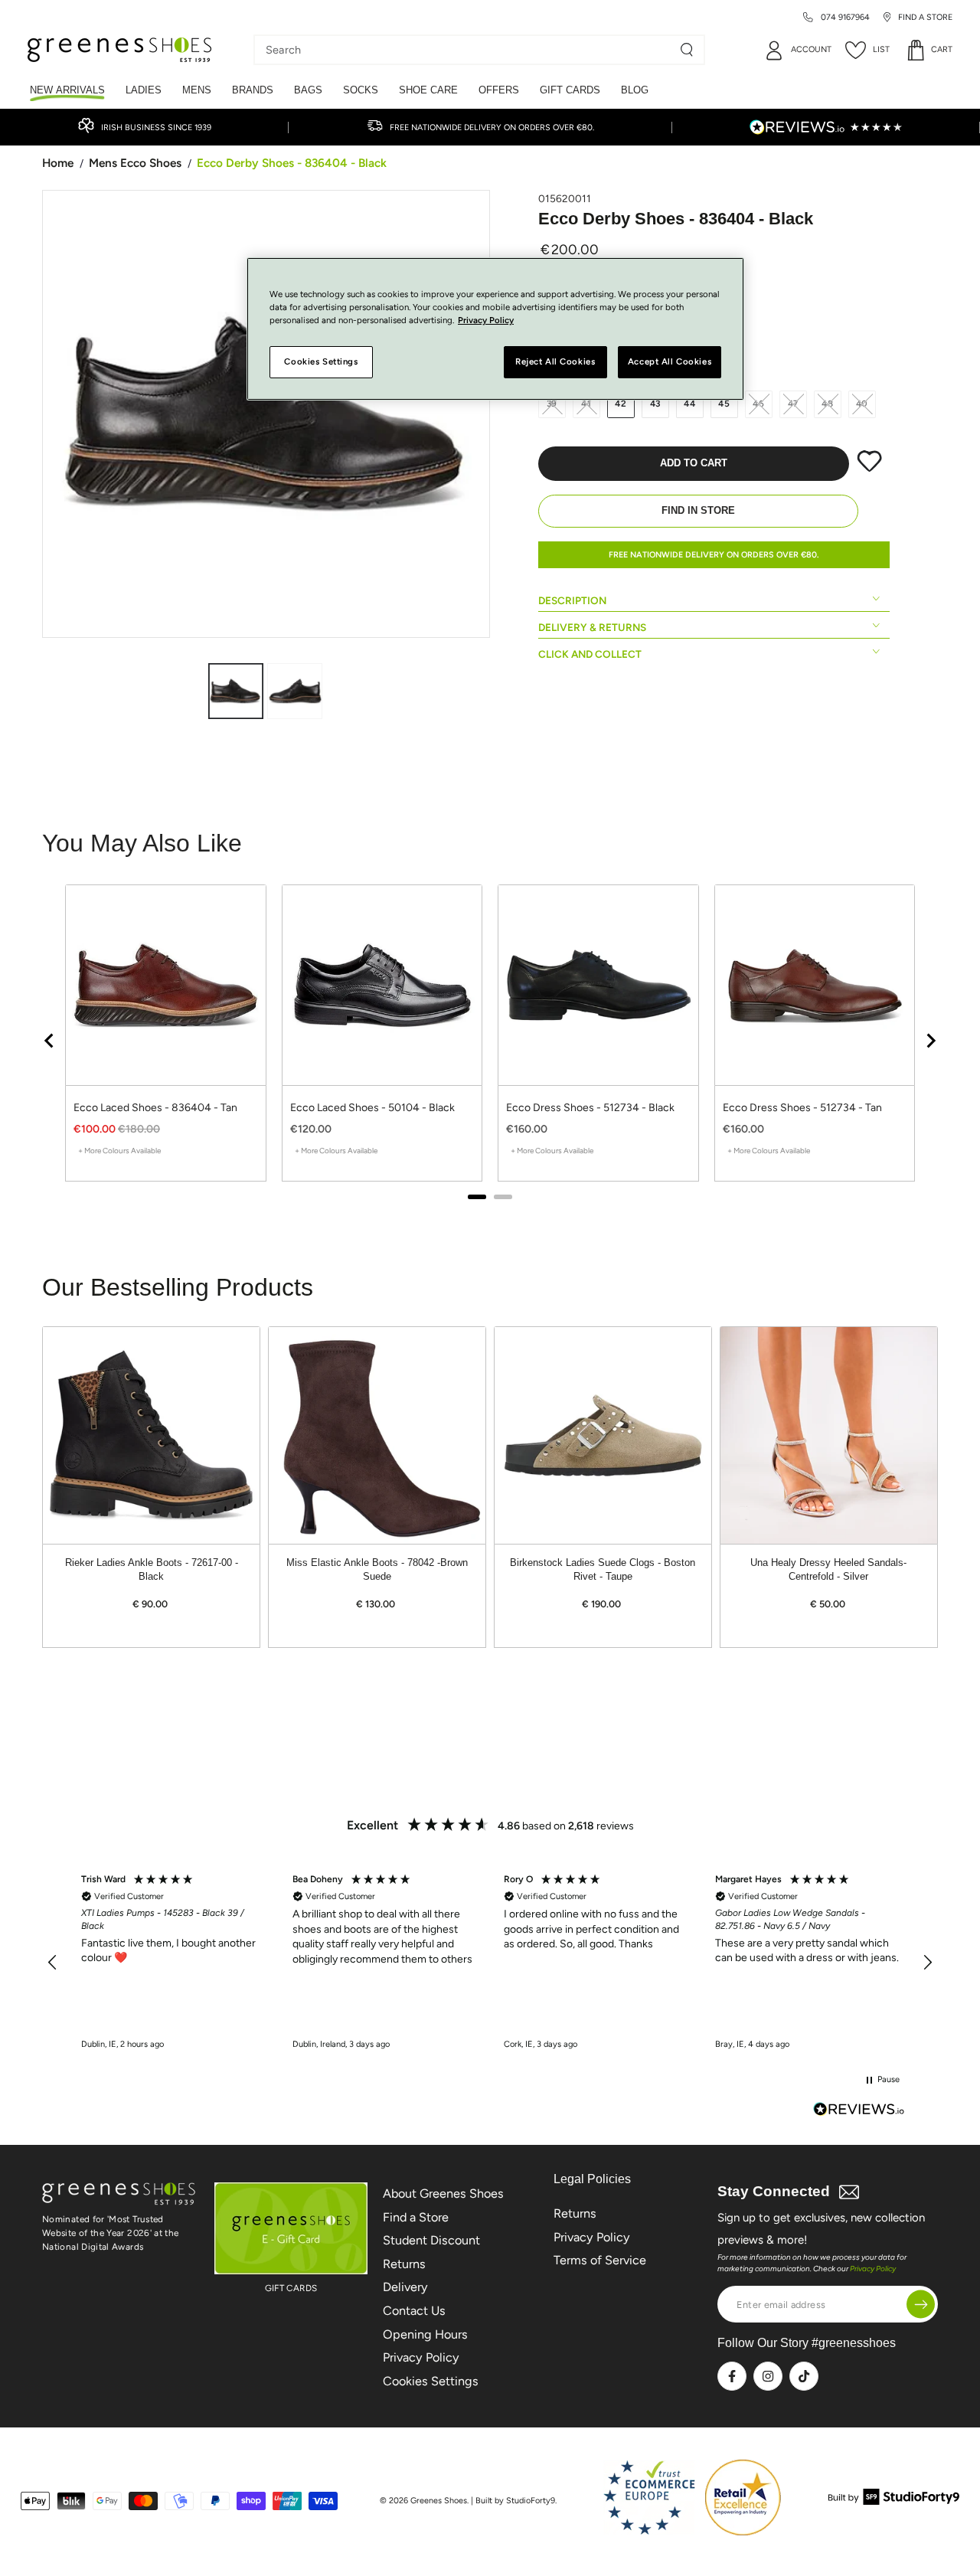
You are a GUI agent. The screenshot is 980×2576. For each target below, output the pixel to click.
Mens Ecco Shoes (135, 163)
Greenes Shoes (439, 2501)
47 (794, 404)
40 (862, 404)
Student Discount (431, 2240)
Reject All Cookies (555, 362)
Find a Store (416, 2217)
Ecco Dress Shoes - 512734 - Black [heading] (590, 1108)
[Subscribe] (921, 2305)
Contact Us (414, 2311)
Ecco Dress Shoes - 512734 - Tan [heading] (802, 1108)
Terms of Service (600, 2260)
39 (552, 404)
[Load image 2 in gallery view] (295, 691)
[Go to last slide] (50, 1041)
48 (828, 404)
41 (586, 404)
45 (724, 404)
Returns (404, 2264)
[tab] (477, 1197)
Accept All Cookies (670, 362)
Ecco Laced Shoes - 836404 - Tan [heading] (155, 1108)
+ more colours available (119, 1151)
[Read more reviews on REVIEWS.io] (859, 2111)
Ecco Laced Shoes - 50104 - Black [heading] (372, 1108)
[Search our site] (687, 50)
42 (621, 404)
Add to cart (694, 463)
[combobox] (468, 50)
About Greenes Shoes (443, 2194)
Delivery (405, 2287)
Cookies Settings (431, 2381)
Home (58, 163)
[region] (490, 1040)
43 (656, 404)
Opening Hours (425, 2334)
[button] (53, 1963)
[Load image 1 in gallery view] (236, 691)
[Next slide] (930, 1041)
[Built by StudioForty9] (894, 2501)
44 (690, 404)
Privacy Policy (421, 2357)
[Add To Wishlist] (869, 469)
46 (759, 404)
